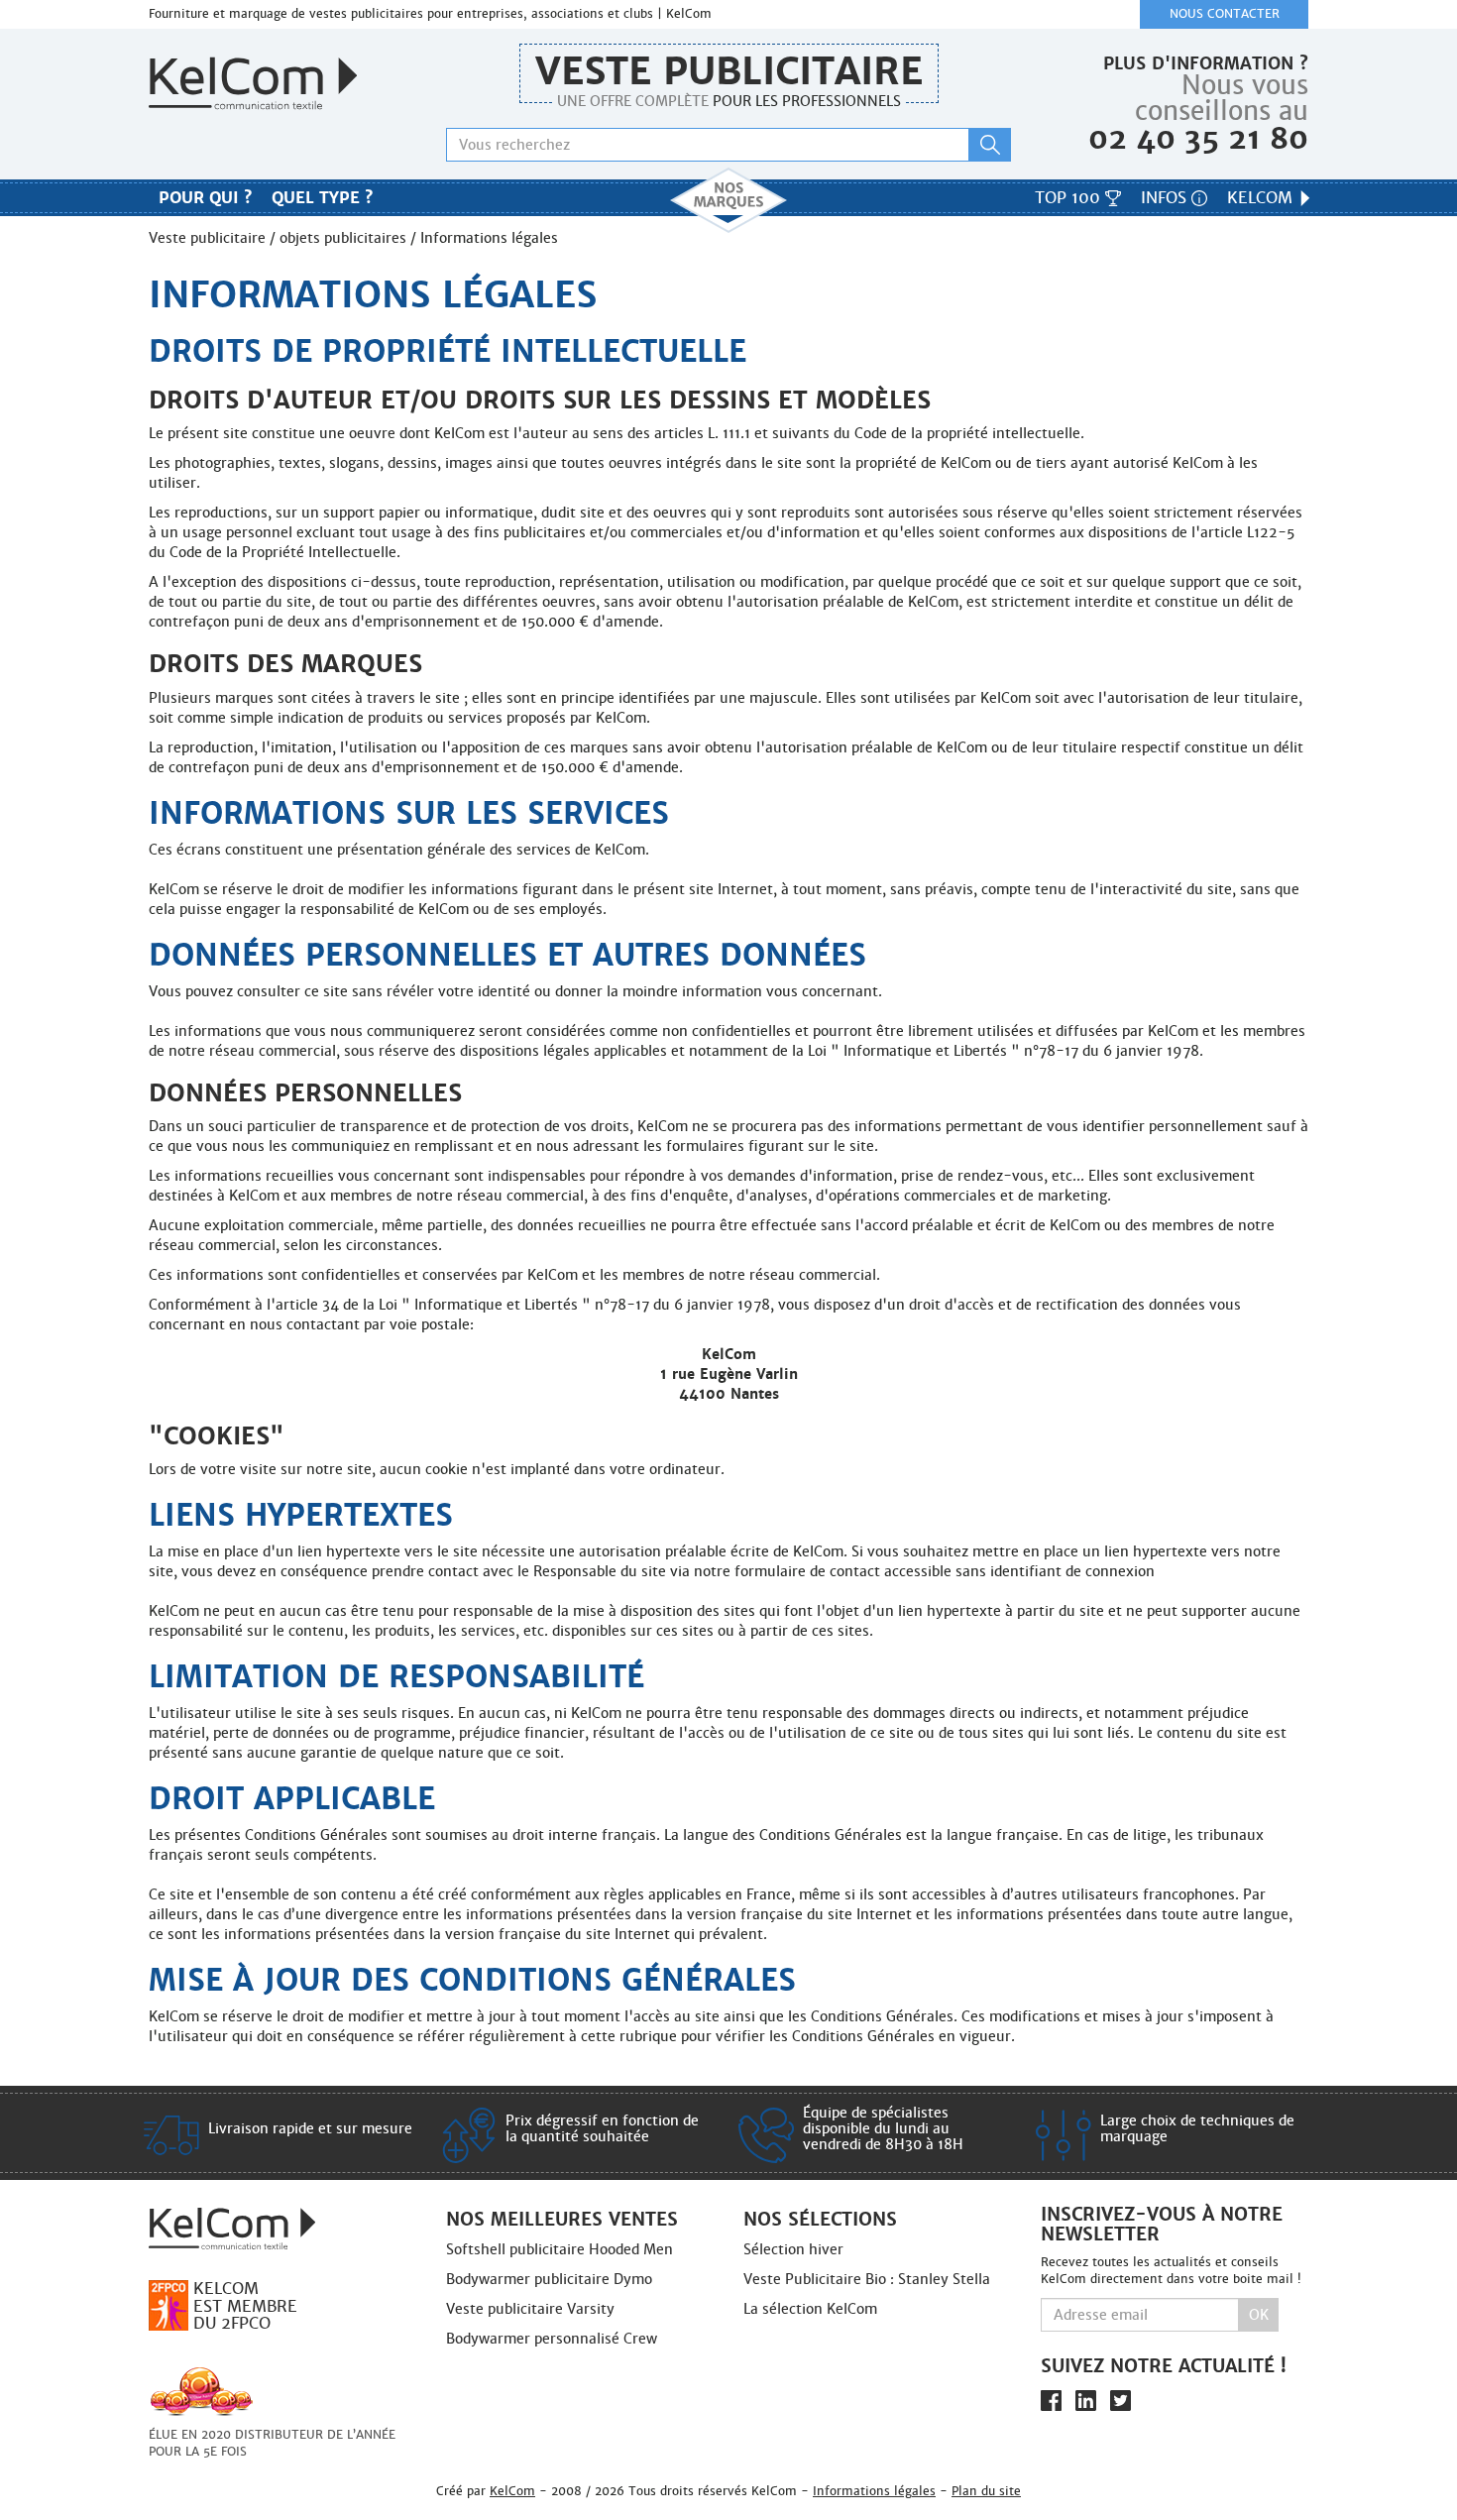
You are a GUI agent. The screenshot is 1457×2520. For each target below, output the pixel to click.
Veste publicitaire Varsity (530, 2309)
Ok (1259, 2315)
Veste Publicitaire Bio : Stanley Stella (867, 2279)
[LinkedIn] (1086, 2401)
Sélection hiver (793, 2249)
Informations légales (874, 2491)
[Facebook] (1051, 2401)
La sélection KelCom (810, 2309)
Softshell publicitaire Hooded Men (560, 2249)
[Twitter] (1121, 2401)
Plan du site (986, 2491)
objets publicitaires (343, 238)
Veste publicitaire (729, 71)
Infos (1166, 198)
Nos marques (728, 200)
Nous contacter (1225, 14)
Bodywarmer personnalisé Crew (552, 2339)
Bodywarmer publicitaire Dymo (549, 2279)
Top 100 (1070, 198)
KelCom (1262, 198)
